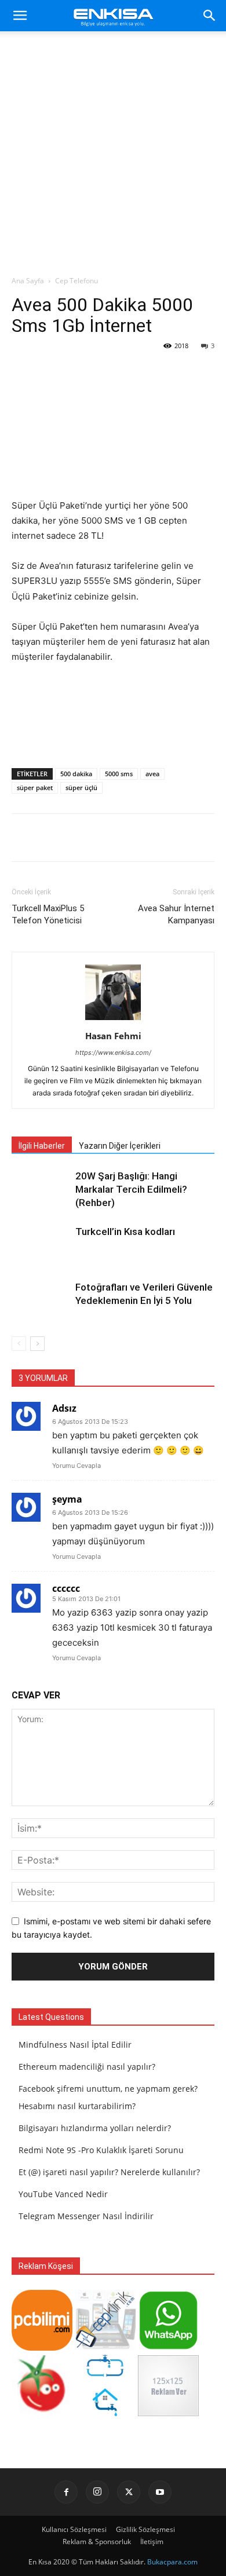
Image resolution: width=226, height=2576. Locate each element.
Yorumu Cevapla (76, 1466)
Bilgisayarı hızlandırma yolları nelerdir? (95, 2128)
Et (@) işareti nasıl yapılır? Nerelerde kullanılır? (109, 2172)
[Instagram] (97, 2492)
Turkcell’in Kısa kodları (125, 1232)
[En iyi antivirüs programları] (42, 2347)
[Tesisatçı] (105, 2413)
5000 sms (119, 774)
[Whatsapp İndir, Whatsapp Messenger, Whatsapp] (168, 2347)
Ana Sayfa (28, 281)
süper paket (35, 788)
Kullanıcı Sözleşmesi (74, 2529)
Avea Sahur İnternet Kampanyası (176, 914)
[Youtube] (160, 2492)
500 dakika (76, 774)
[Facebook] (66, 2492)
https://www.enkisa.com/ (113, 1053)
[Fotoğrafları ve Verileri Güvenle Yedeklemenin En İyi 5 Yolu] (41, 1301)
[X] (129, 2492)
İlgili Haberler (42, 1146)
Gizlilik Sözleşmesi (145, 2529)
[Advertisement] (113, 156)
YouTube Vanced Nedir (63, 2194)
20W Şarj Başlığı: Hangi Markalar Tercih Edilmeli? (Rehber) (131, 1189)
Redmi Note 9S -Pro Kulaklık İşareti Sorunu (101, 2150)
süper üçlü (81, 788)
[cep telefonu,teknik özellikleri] (105, 2347)
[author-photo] (113, 1020)
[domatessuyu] (42, 2413)
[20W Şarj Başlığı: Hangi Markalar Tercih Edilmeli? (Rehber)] (41, 1190)
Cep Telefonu (76, 281)
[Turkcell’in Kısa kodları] (41, 1245)
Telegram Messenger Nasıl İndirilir (86, 2216)
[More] (143, 838)
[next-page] (37, 1344)
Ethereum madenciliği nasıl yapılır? (87, 2067)
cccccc (66, 1588)
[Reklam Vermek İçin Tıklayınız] (168, 2413)
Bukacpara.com (172, 2562)
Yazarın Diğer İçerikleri (120, 1146)
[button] (20, 16)
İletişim (152, 2542)
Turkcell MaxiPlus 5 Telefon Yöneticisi (48, 914)
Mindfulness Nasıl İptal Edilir (75, 2045)
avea (152, 774)
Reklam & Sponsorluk (97, 2542)
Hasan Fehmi (113, 1036)
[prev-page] (19, 1344)
